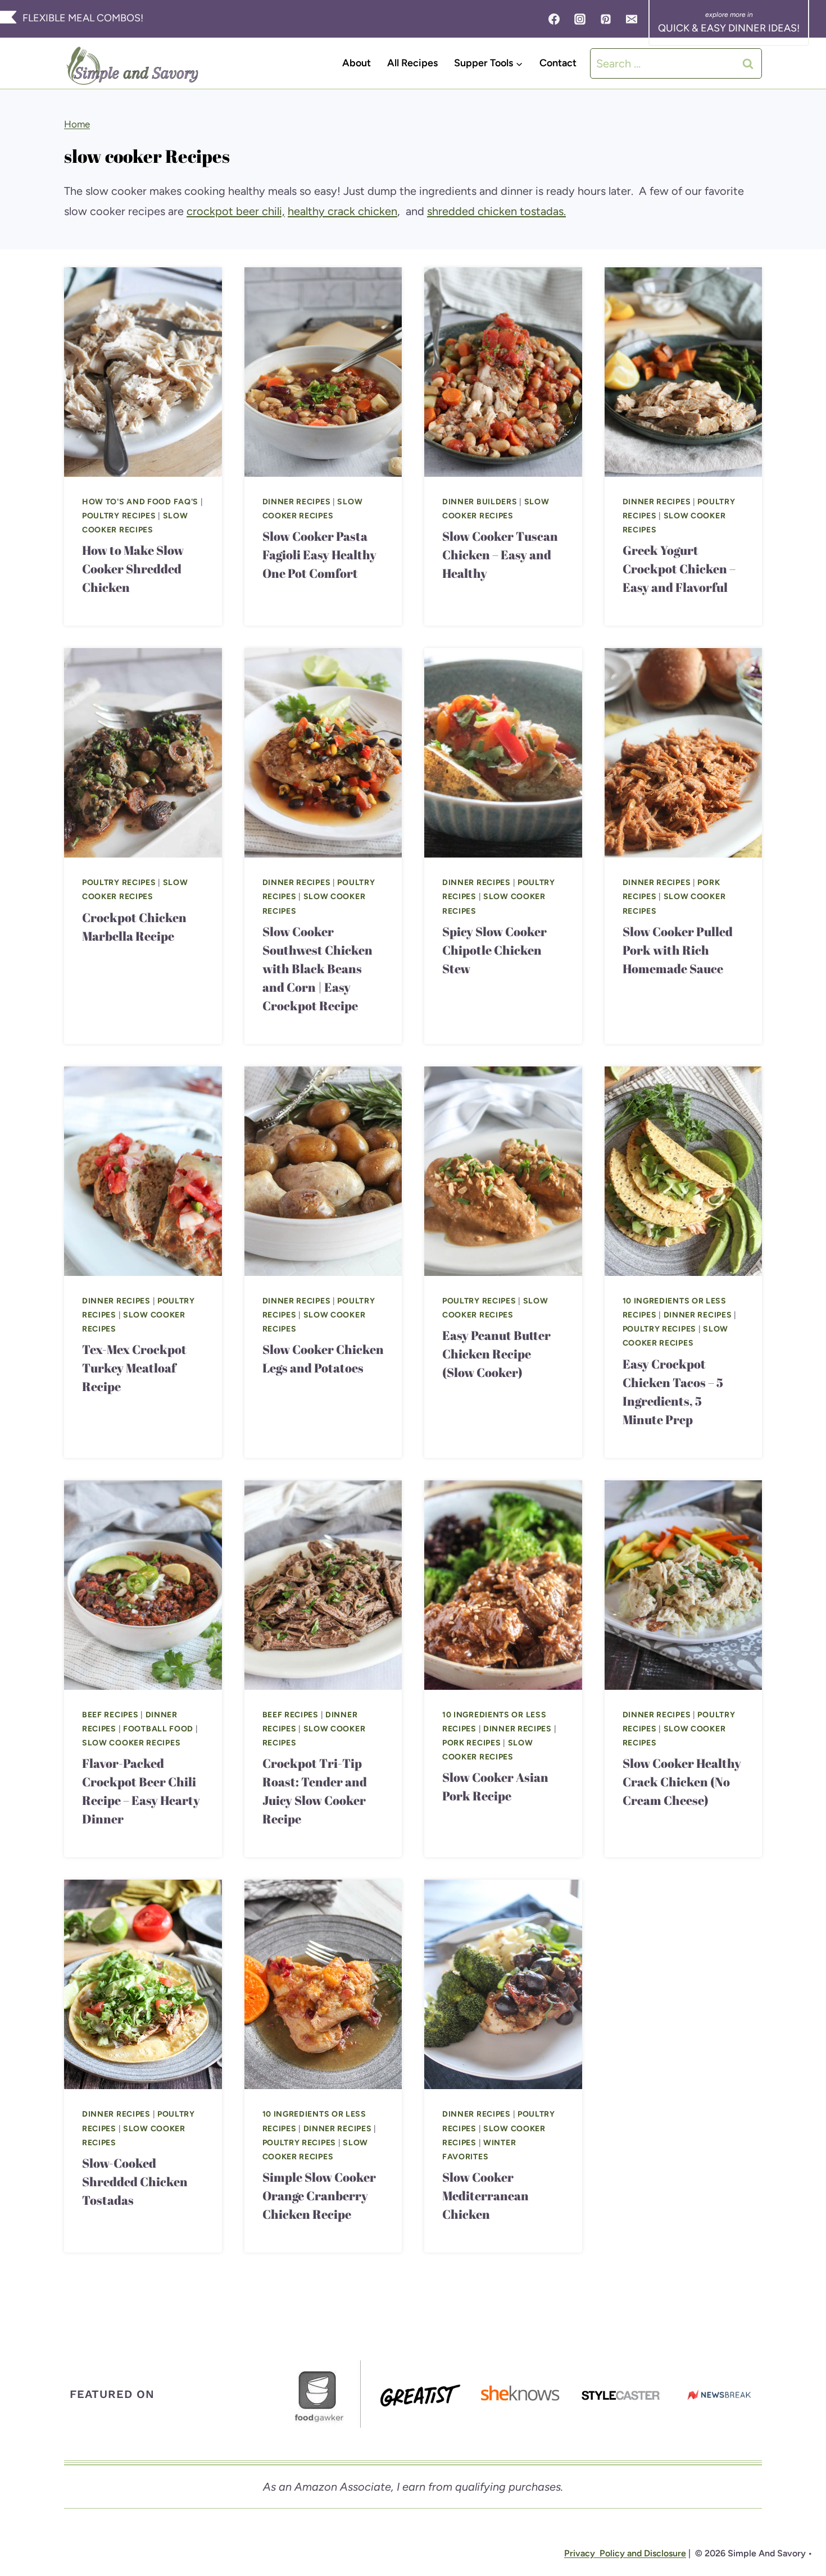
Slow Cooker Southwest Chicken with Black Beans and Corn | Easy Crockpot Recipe (317, 968)
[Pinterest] (606, 19)
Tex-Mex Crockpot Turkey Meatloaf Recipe (134, 1368)
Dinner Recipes (297, 502)
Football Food (158, 1729)
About (357, 63)
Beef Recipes (110, 1715)
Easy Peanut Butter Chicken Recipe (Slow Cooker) (496, 1354)
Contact (558, 63)
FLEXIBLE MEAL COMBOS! (83, 18)
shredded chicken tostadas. (496, 211)
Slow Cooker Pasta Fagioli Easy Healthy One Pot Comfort (319, 555)
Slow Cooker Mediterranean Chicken (485, 2196)
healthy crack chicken (342, 211)
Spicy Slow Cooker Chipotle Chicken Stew (494, 950)
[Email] (632, 19)
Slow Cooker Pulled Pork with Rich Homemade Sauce (678, 950)
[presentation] (143, 372)
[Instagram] (580, 19)
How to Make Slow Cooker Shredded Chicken (133, 569)
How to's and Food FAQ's (140, 502)
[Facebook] (554, 19)
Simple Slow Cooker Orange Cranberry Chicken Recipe (319, 2196)
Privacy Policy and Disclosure (625, 2553)
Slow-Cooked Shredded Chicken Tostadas (135, 2181)
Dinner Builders (480, 502)
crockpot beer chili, (236, 211)
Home (77, 124)
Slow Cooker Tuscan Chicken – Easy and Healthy (500, 555)
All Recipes (412, 63)
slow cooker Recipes (131, 1743)
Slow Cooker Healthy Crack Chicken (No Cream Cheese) (682, 1782)
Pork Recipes (471, 1743)
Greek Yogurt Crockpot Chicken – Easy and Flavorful (679, 569)
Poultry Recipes (119, 516)
